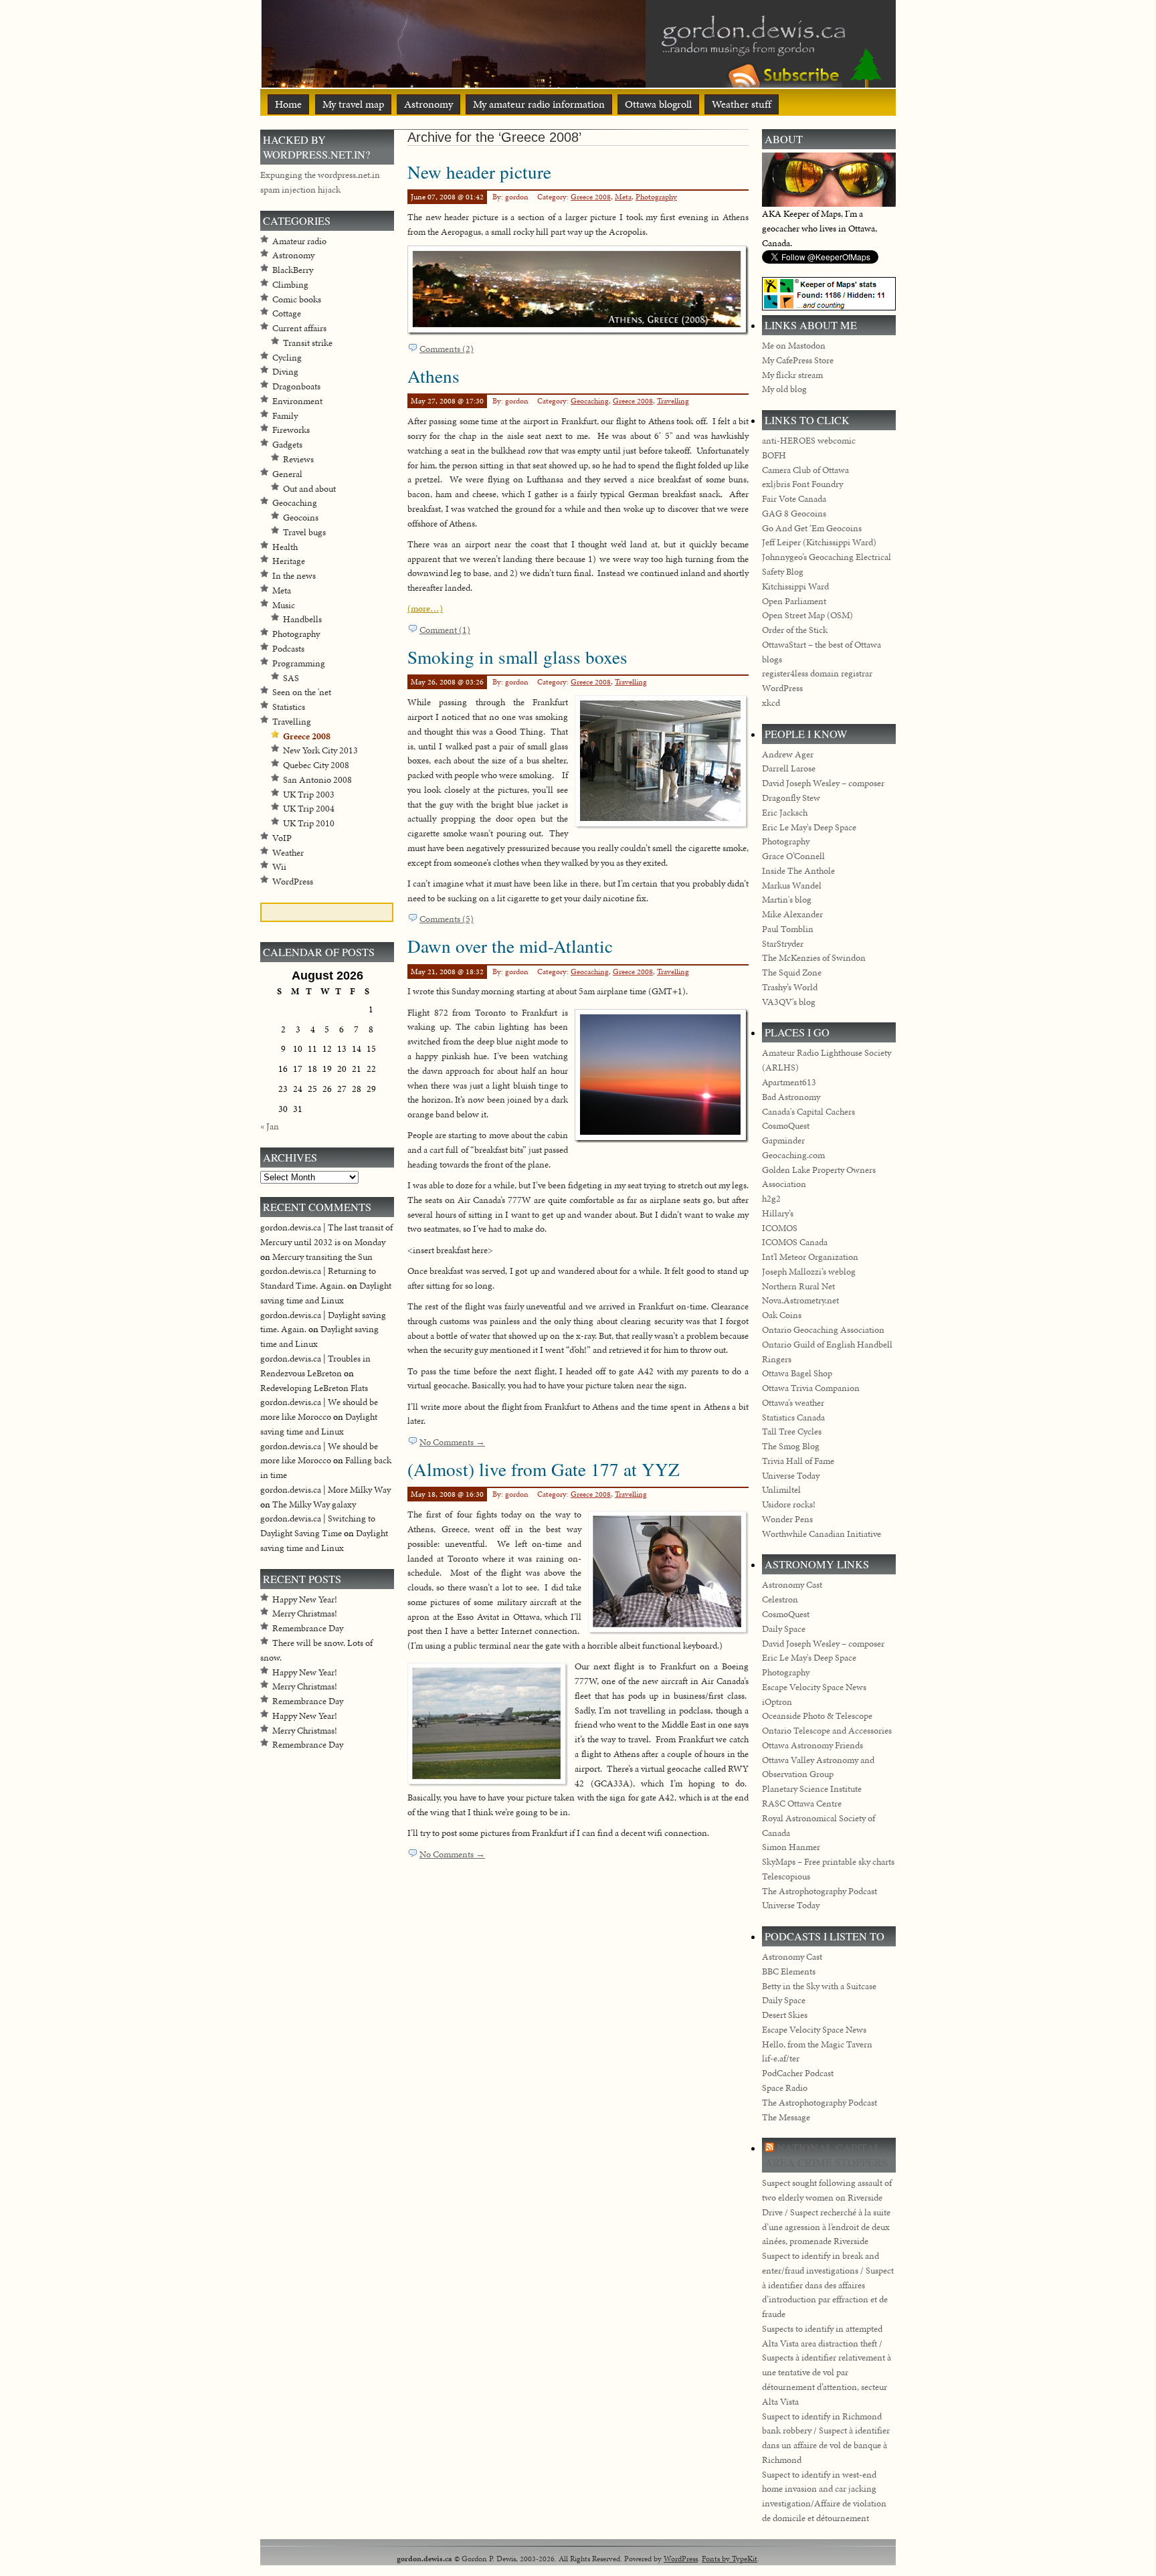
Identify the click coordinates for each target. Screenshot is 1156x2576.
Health (285, 547)
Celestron (780, 1599)
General (287, 474)
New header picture (479, 172)
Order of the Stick (795, 630)
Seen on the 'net (302, 692)
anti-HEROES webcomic (809, 441)
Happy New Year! (305, 1599)
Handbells (302, 619)
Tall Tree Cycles (792, 1432)
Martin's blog (787, 900)
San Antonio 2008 (317, 780)
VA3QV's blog (789, 1002)
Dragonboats (296, 386)
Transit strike (308, 343)
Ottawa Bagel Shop (797, 1373)
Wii (279, 867)
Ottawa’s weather (793, 1403)
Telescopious (786, 1876)
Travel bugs (304, 532)
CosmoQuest (786, 1126)
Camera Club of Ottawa (805, 470)
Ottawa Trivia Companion (811, 1388)
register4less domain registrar (817, 673)
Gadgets (287, 445)
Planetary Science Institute (812, 1789)
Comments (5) (447, 919)
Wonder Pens (787, 1519)
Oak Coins (782, 1315)
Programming (299, 663)
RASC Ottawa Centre (802, 1804)
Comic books (297, 299)
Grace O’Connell (793, 856)
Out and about (309, 489)
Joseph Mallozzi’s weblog (809, 1272)
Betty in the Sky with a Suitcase (819, 1986)
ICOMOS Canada (795, 1242)
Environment (297, 401)
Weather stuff (742, 104)
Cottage (287, 313)
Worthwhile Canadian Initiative (822, 1534)
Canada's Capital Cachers (808, 1112)
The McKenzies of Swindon (814, 958)
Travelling (673, 401)
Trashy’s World (790, 987)
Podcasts (288, 649)
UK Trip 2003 (309, 795)
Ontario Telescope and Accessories (827, 1731)
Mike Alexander (792, 914)
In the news (294, 576)
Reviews (298, 459)
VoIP (282, 838)
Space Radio (785, 2088)
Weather (288, 853)
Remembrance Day (308, 1628)
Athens (433, 376)
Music (284, 605)
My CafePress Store (798, 360)
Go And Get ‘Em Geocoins (812, 528)
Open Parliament (794, 601)
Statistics (289, 707)
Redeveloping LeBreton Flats (314, 1388)
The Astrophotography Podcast (820, 1891)
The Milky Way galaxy (314, 1504)
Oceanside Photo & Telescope (817, 1716)
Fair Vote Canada (794, 499)
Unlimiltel (781, 1490)
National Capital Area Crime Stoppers (826, 2155)
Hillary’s (778, 1213)
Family (285, 416)
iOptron (777, 1702)
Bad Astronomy (791, 1097)
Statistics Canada (793, 1417)
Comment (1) (445, 630)
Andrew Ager (788, 754)
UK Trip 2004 (309, 809)
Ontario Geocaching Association (823, 1330)
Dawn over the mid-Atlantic (510, 946)
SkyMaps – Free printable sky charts (828, 1862)
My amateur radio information (539, 104)
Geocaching (590, 401)
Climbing (290, 285)
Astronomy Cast (792, 1585)
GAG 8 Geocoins (794, 514)
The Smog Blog (791, 1446)
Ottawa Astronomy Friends (812, 1745)
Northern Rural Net (798, 1286)
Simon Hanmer (791, 1847)
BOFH (774, 455)
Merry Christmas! (305, 1614)
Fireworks (291, 430)
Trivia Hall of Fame (798, 1461)
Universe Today (791, 1476)
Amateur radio (299, 241)
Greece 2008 (591, 197)
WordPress (293, 882)
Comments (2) (447, 349)
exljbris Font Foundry (802, 484)
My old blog (784, 389)
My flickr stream (792, 375)
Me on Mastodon (794, 346)
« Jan (270, 1126)
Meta (623, 197)
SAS (291, 678)
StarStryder (783, 944)
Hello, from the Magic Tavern (817, 2044)
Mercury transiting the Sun (322, 1257)
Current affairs (299, 328)
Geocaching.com (793, 1155)
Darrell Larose (789, 768)
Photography (656, 197)
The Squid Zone (792, 973)
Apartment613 (789, 1082)
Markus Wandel (792, 886)
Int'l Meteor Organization (810, 1257)
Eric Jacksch (785, 813)
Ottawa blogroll (658, 104)
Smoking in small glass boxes (517, 657)
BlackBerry (293, 270)
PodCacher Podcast (798, 2073)
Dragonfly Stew (791, 798)
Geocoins (301, 518)
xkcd (771, 703)
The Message (786, 2117)
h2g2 (771, 1199)
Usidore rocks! (789, 1504)
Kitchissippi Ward (795, 586)
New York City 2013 (320, 750)
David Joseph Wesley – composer (823, 783)
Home (288, 104)
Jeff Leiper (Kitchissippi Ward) (819, 542)
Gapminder (783, 1140)
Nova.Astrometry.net (800, 1300)
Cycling (287, 358)
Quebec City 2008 (316, 765)
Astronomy (428, 104)
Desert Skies (785, 2015)
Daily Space (784, 1629)
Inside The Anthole (798, 871)
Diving (285, 372)
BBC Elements (789, 1971)
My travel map (353, 104)
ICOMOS (780, 1228)
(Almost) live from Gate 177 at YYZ (544, 1469)
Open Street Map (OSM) (807, 615)
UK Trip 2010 (309, 823)
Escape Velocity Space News (814, 1687)
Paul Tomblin (788, 929)
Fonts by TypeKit (730, 2558)
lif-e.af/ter (781, 2058)
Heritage (289, 561)
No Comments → (452, 1442)
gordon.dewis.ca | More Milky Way (325, 1490)
